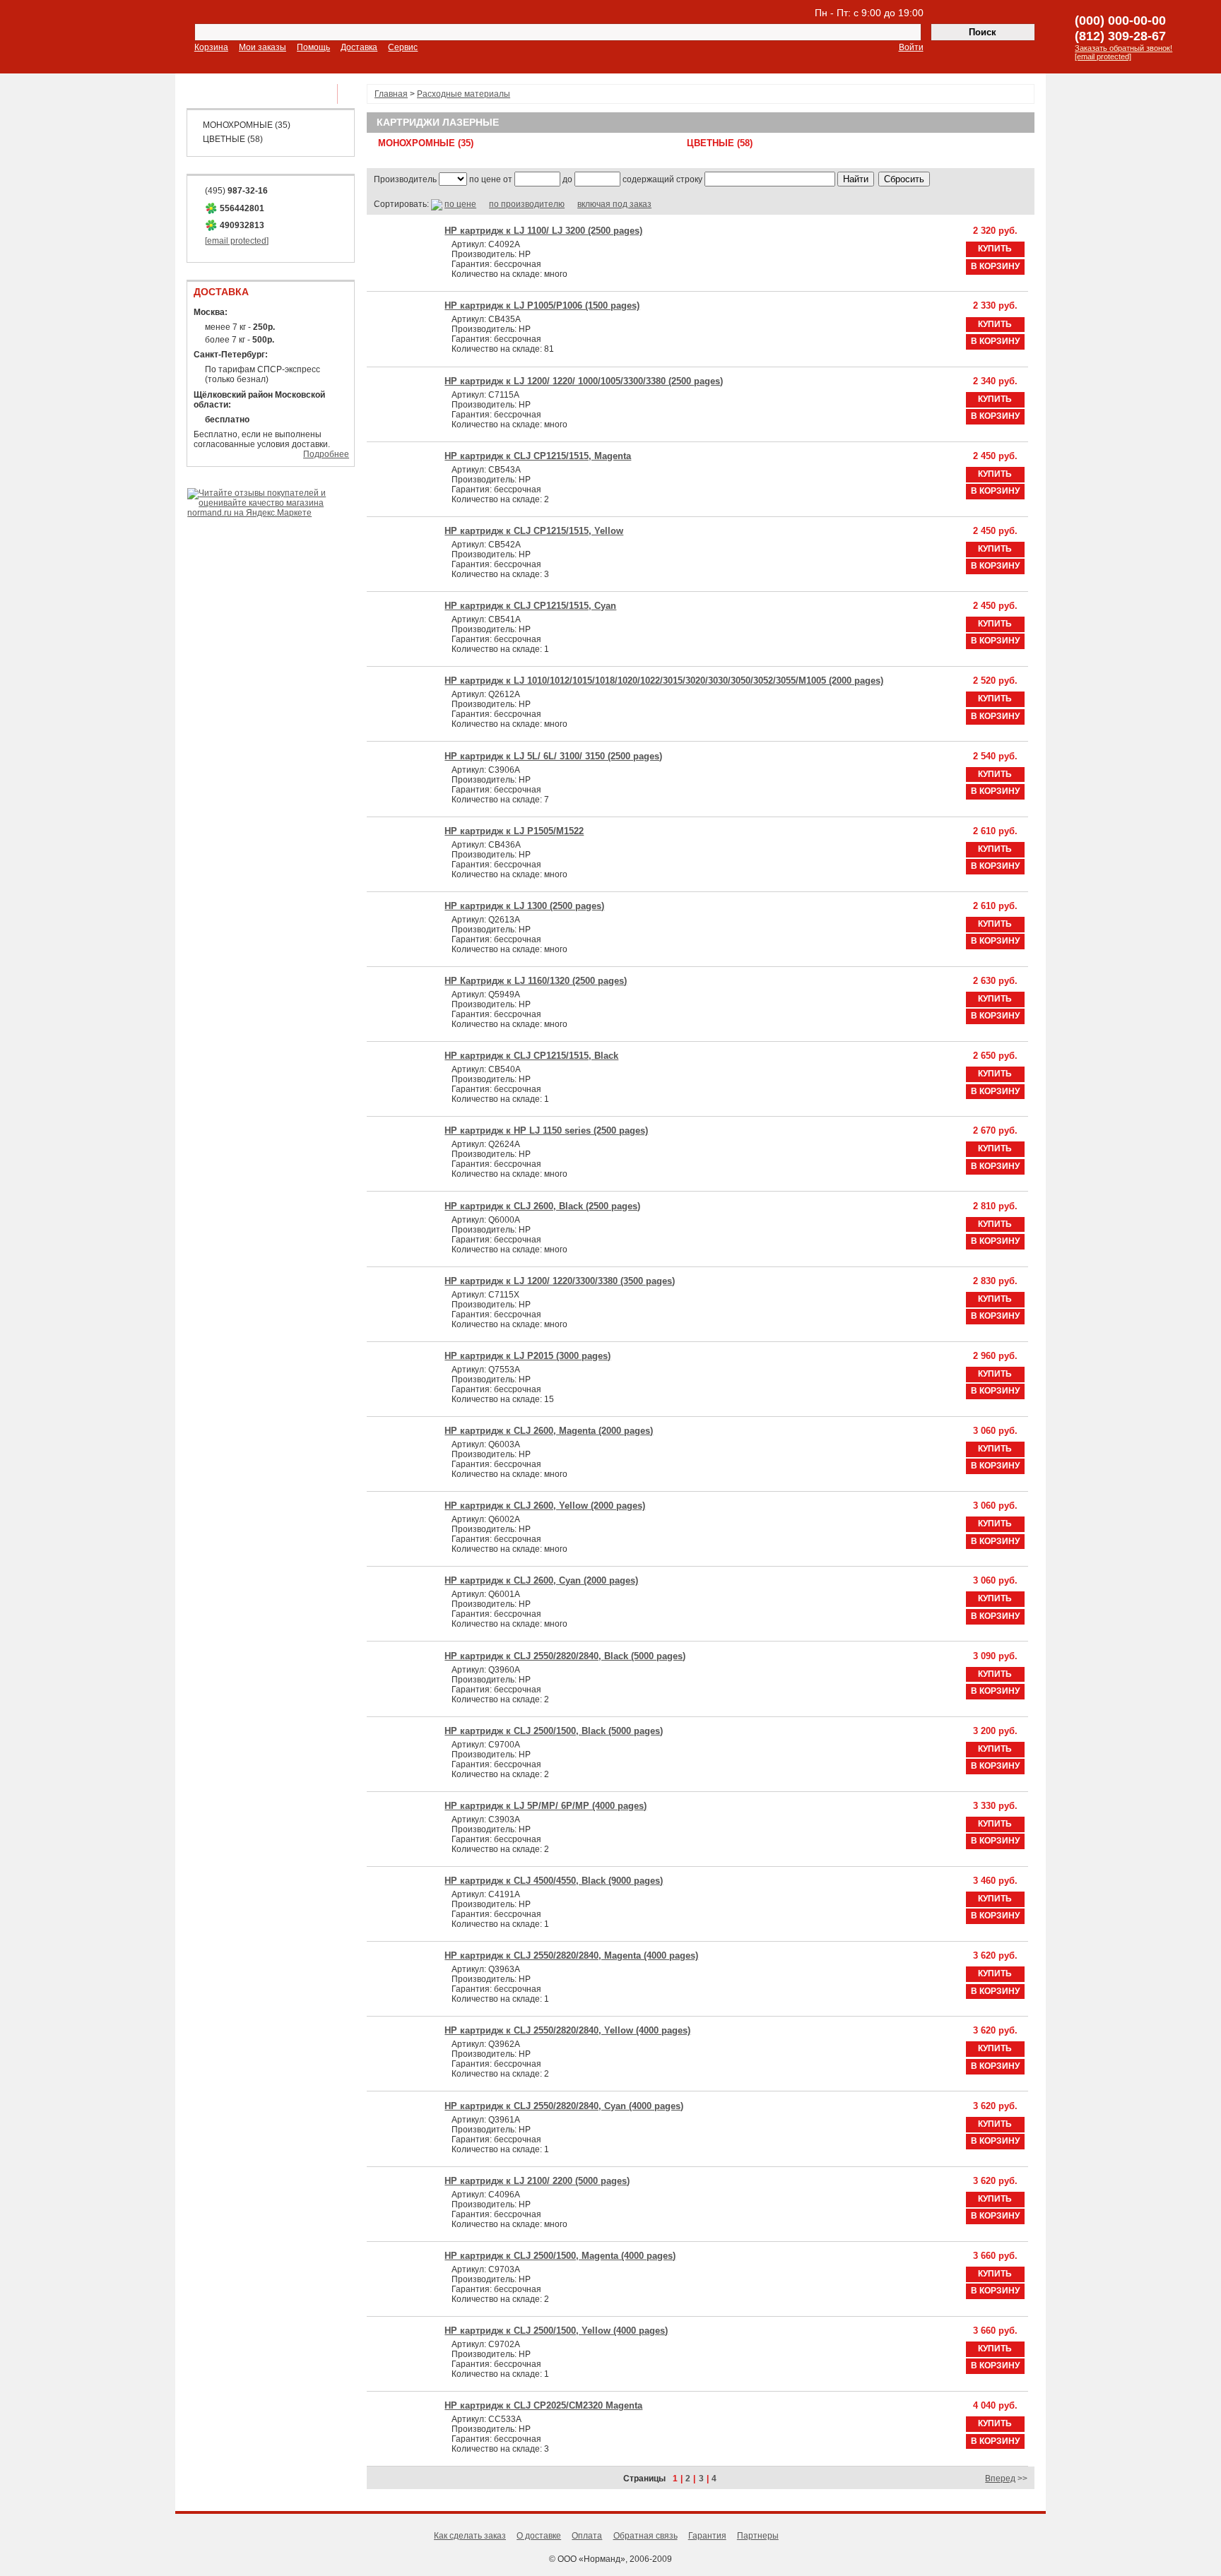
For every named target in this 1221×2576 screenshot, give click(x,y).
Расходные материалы (464, 94)
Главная (391, 94)
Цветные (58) (233, 139)
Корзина (211, 47)
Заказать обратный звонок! (1123, 48)
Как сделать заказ (470, 2536)
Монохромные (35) (247, 125)
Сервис (403, 47)
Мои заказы (263, 47)
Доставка (359, 47)
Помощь (313, 47)
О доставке (539, 2536)
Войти (911, 47)
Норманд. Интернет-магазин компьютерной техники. (98, 38)
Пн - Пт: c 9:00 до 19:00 (869, 13)
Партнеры (758, 2536)
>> (1006, 2479)
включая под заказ (614, 204)
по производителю (527, 204)
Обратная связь (645, 2536)
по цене (460, 204)
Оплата (587, 2536)
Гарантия (707, 2536)
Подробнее (326, 454)
